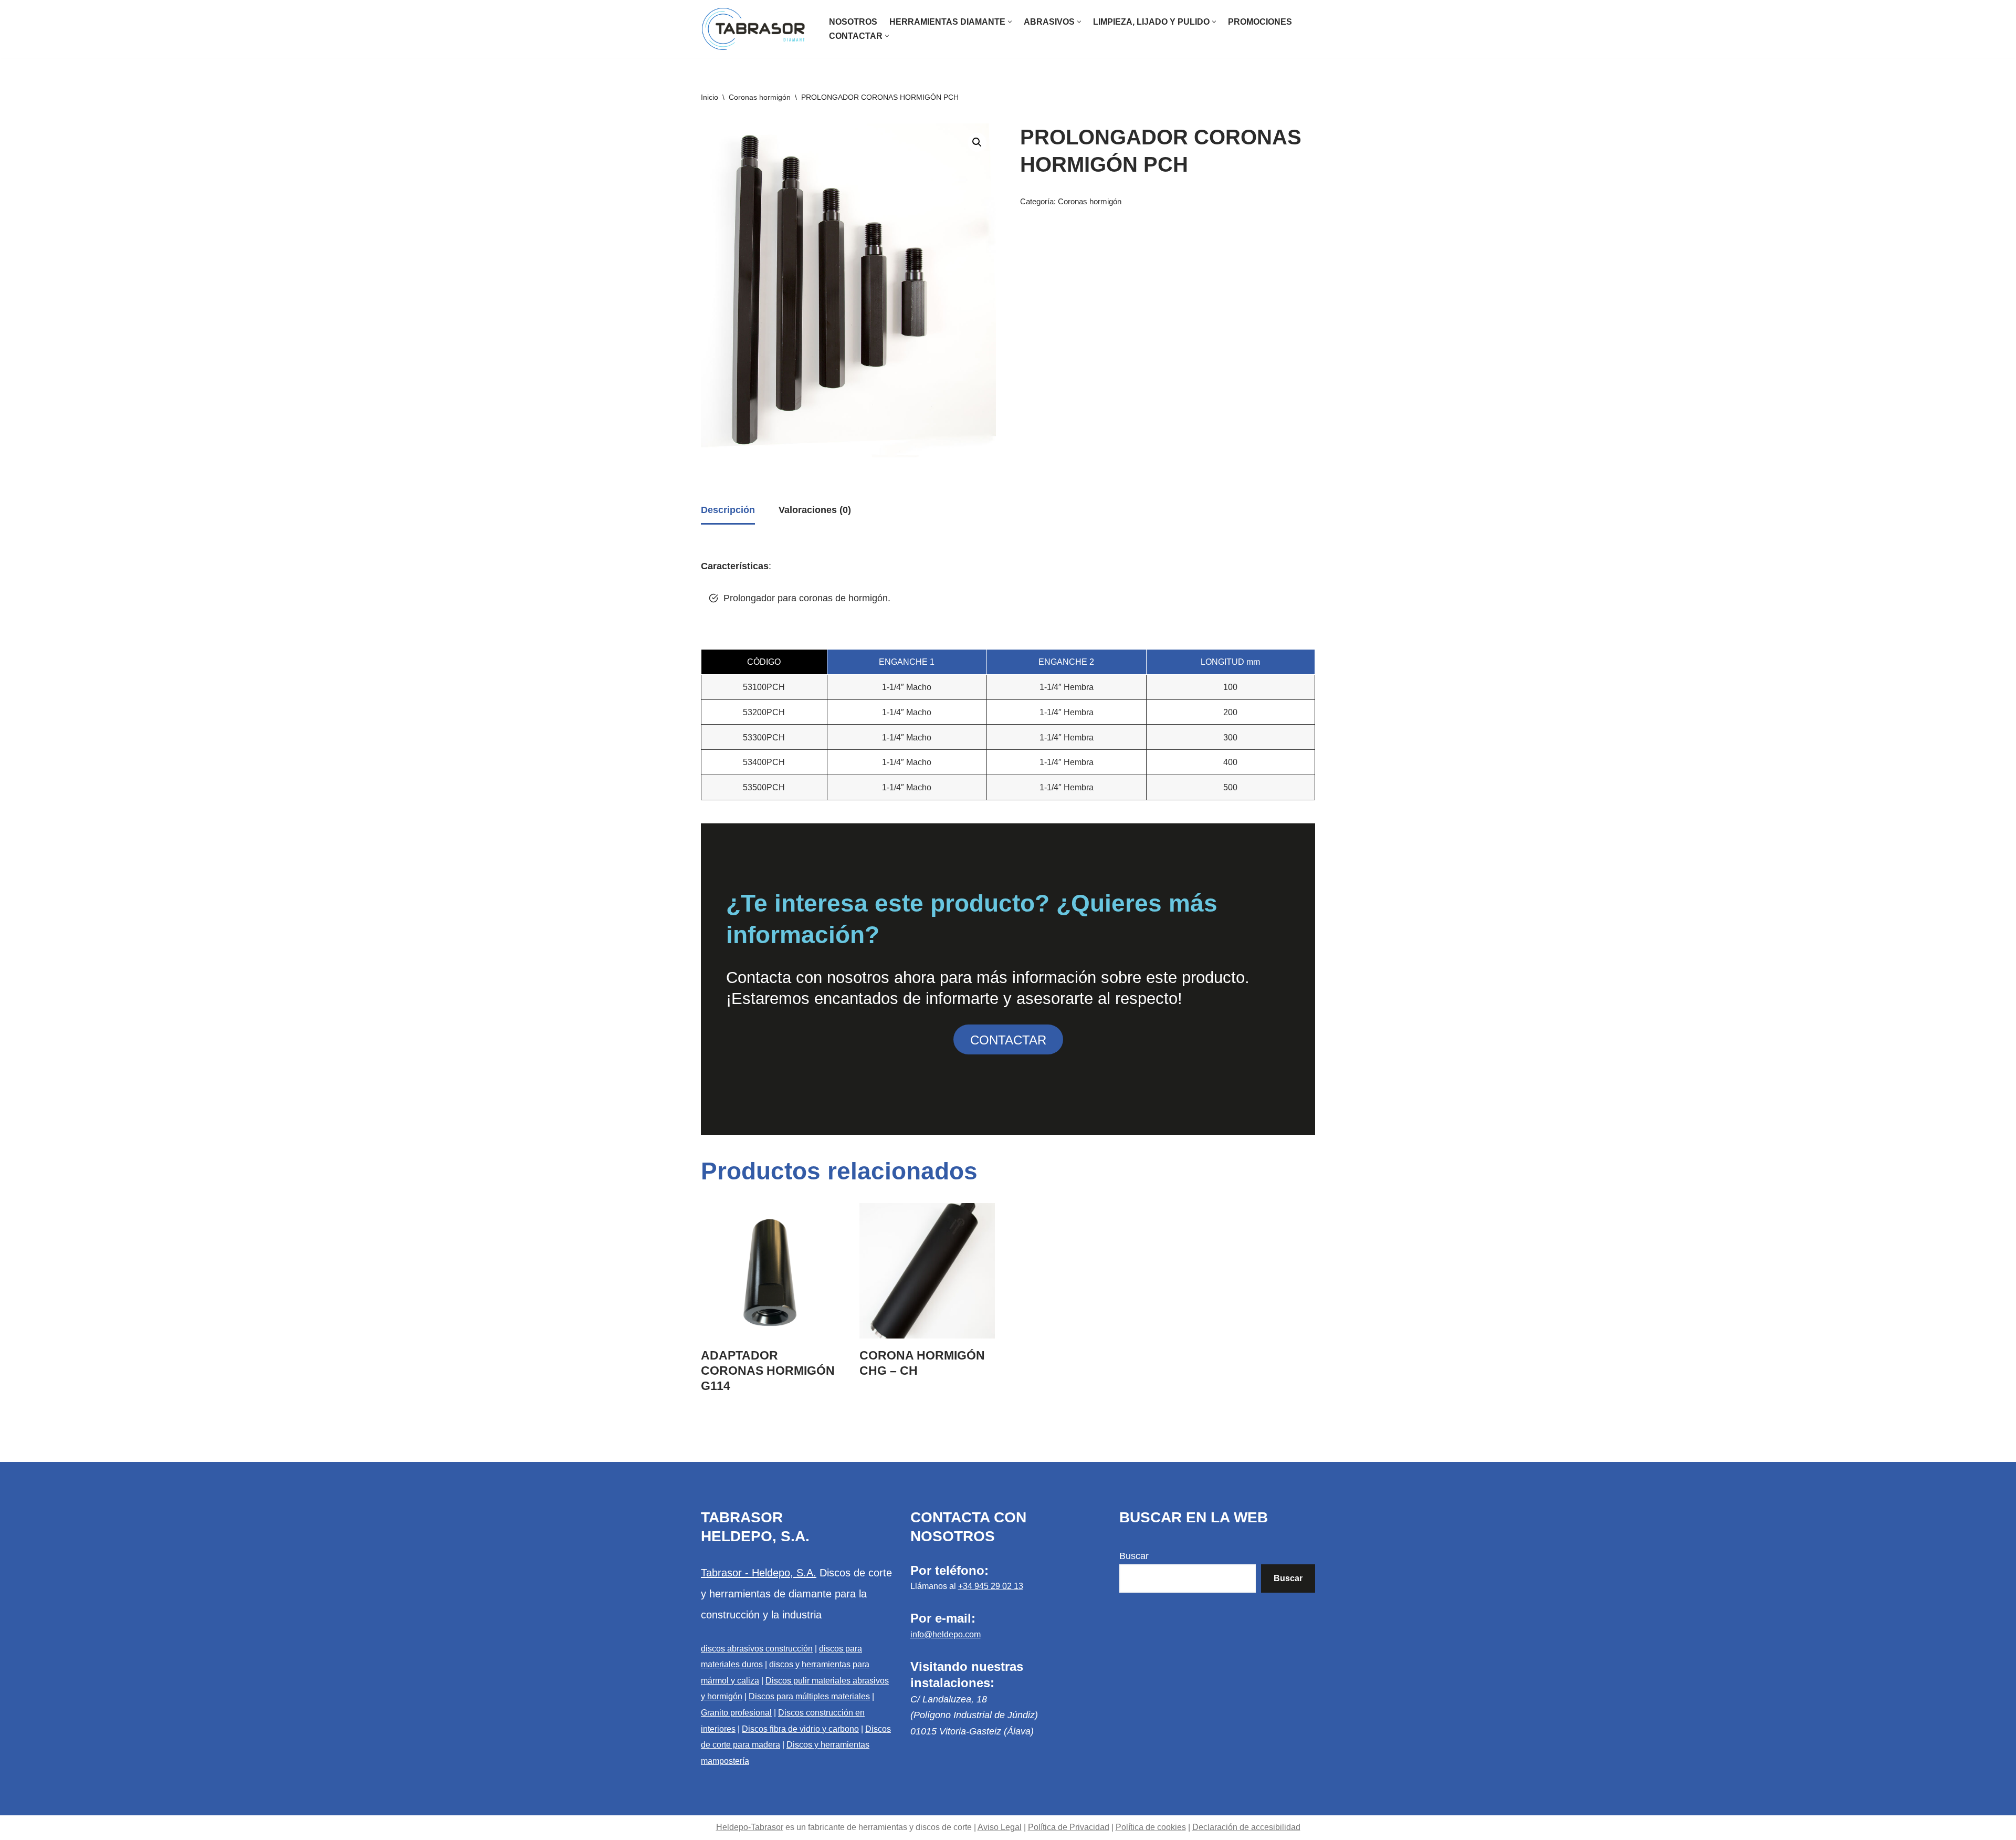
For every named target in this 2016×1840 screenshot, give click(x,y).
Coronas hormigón (760, 97)
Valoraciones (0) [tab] (815, 510)
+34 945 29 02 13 (991, 1586)
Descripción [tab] (728, 510)
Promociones (1260, 22)
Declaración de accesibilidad (1246, 1827)
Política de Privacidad (1069, 1827)
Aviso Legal (1000, 1827)
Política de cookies (1151, 1827)
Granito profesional (736, 1713)
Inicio (710, 97)
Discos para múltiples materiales (809, 1696)
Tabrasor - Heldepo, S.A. (759, 1573)
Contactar (1008, 1040)
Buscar (1134, 1556)
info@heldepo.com (946, 1634)
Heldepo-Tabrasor (750, 1827)
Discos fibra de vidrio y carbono (800, 1729)
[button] (1010, 22)
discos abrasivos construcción (757, 1649)
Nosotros (853, 22)
